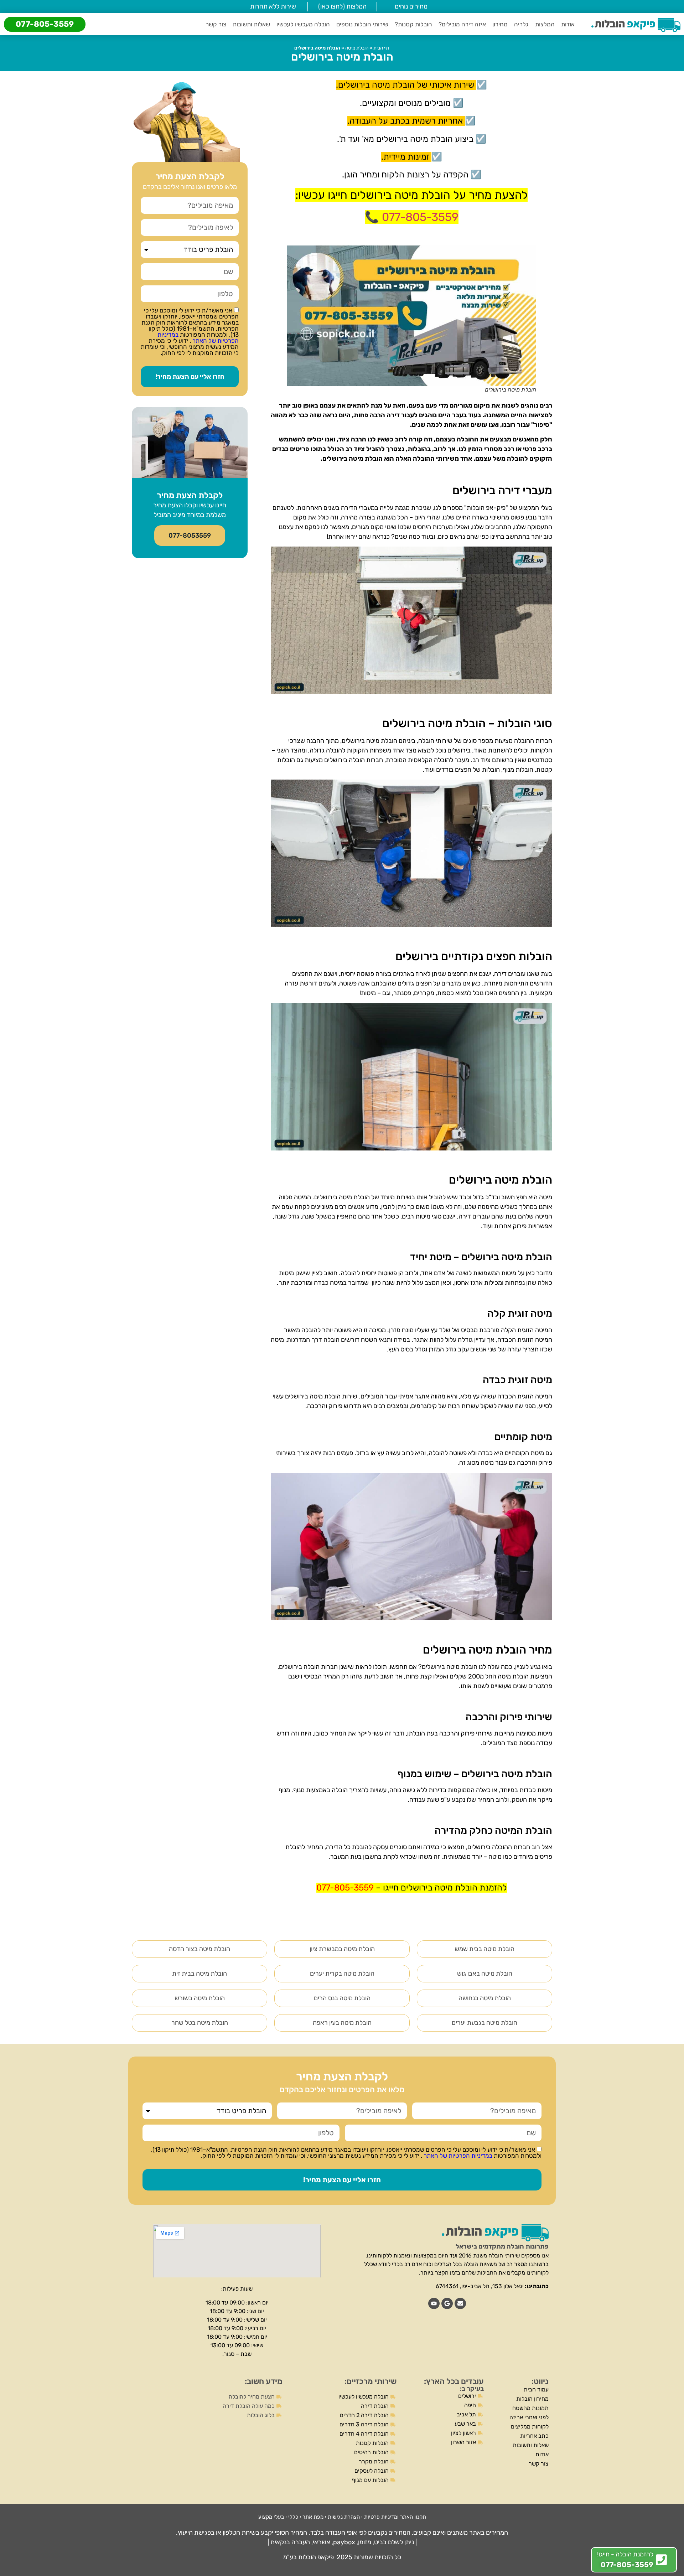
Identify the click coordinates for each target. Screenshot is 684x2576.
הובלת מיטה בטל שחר (200, 2023)
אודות (568, 24)
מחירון (500, 24)
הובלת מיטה (357, 48)
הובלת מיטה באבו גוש (485, 1974)
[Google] (447, 2303)
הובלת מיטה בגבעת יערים (484, 2023)
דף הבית (382, 48)
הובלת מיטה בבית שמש (484, 1949)
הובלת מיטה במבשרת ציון (342, 1949)
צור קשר (216, 24)
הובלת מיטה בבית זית (199, 1974)
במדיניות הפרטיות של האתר (198, 338)
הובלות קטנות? (413, 24)
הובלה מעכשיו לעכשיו (303, 24)
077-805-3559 (45, 24)
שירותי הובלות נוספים (362, 24)
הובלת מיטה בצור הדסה (199, 1949)
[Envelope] (460, 2303)
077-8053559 (190, 536)
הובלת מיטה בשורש (200, 1998)
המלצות (545, 24)
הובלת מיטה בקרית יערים (342, 1974)
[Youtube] (434, 2303)
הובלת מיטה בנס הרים (342, 1998)
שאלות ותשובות (251, 24)
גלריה (521, 24)
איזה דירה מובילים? (462, 24)
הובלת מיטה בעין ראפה (342, 2023)
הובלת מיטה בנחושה (485, 1998)
